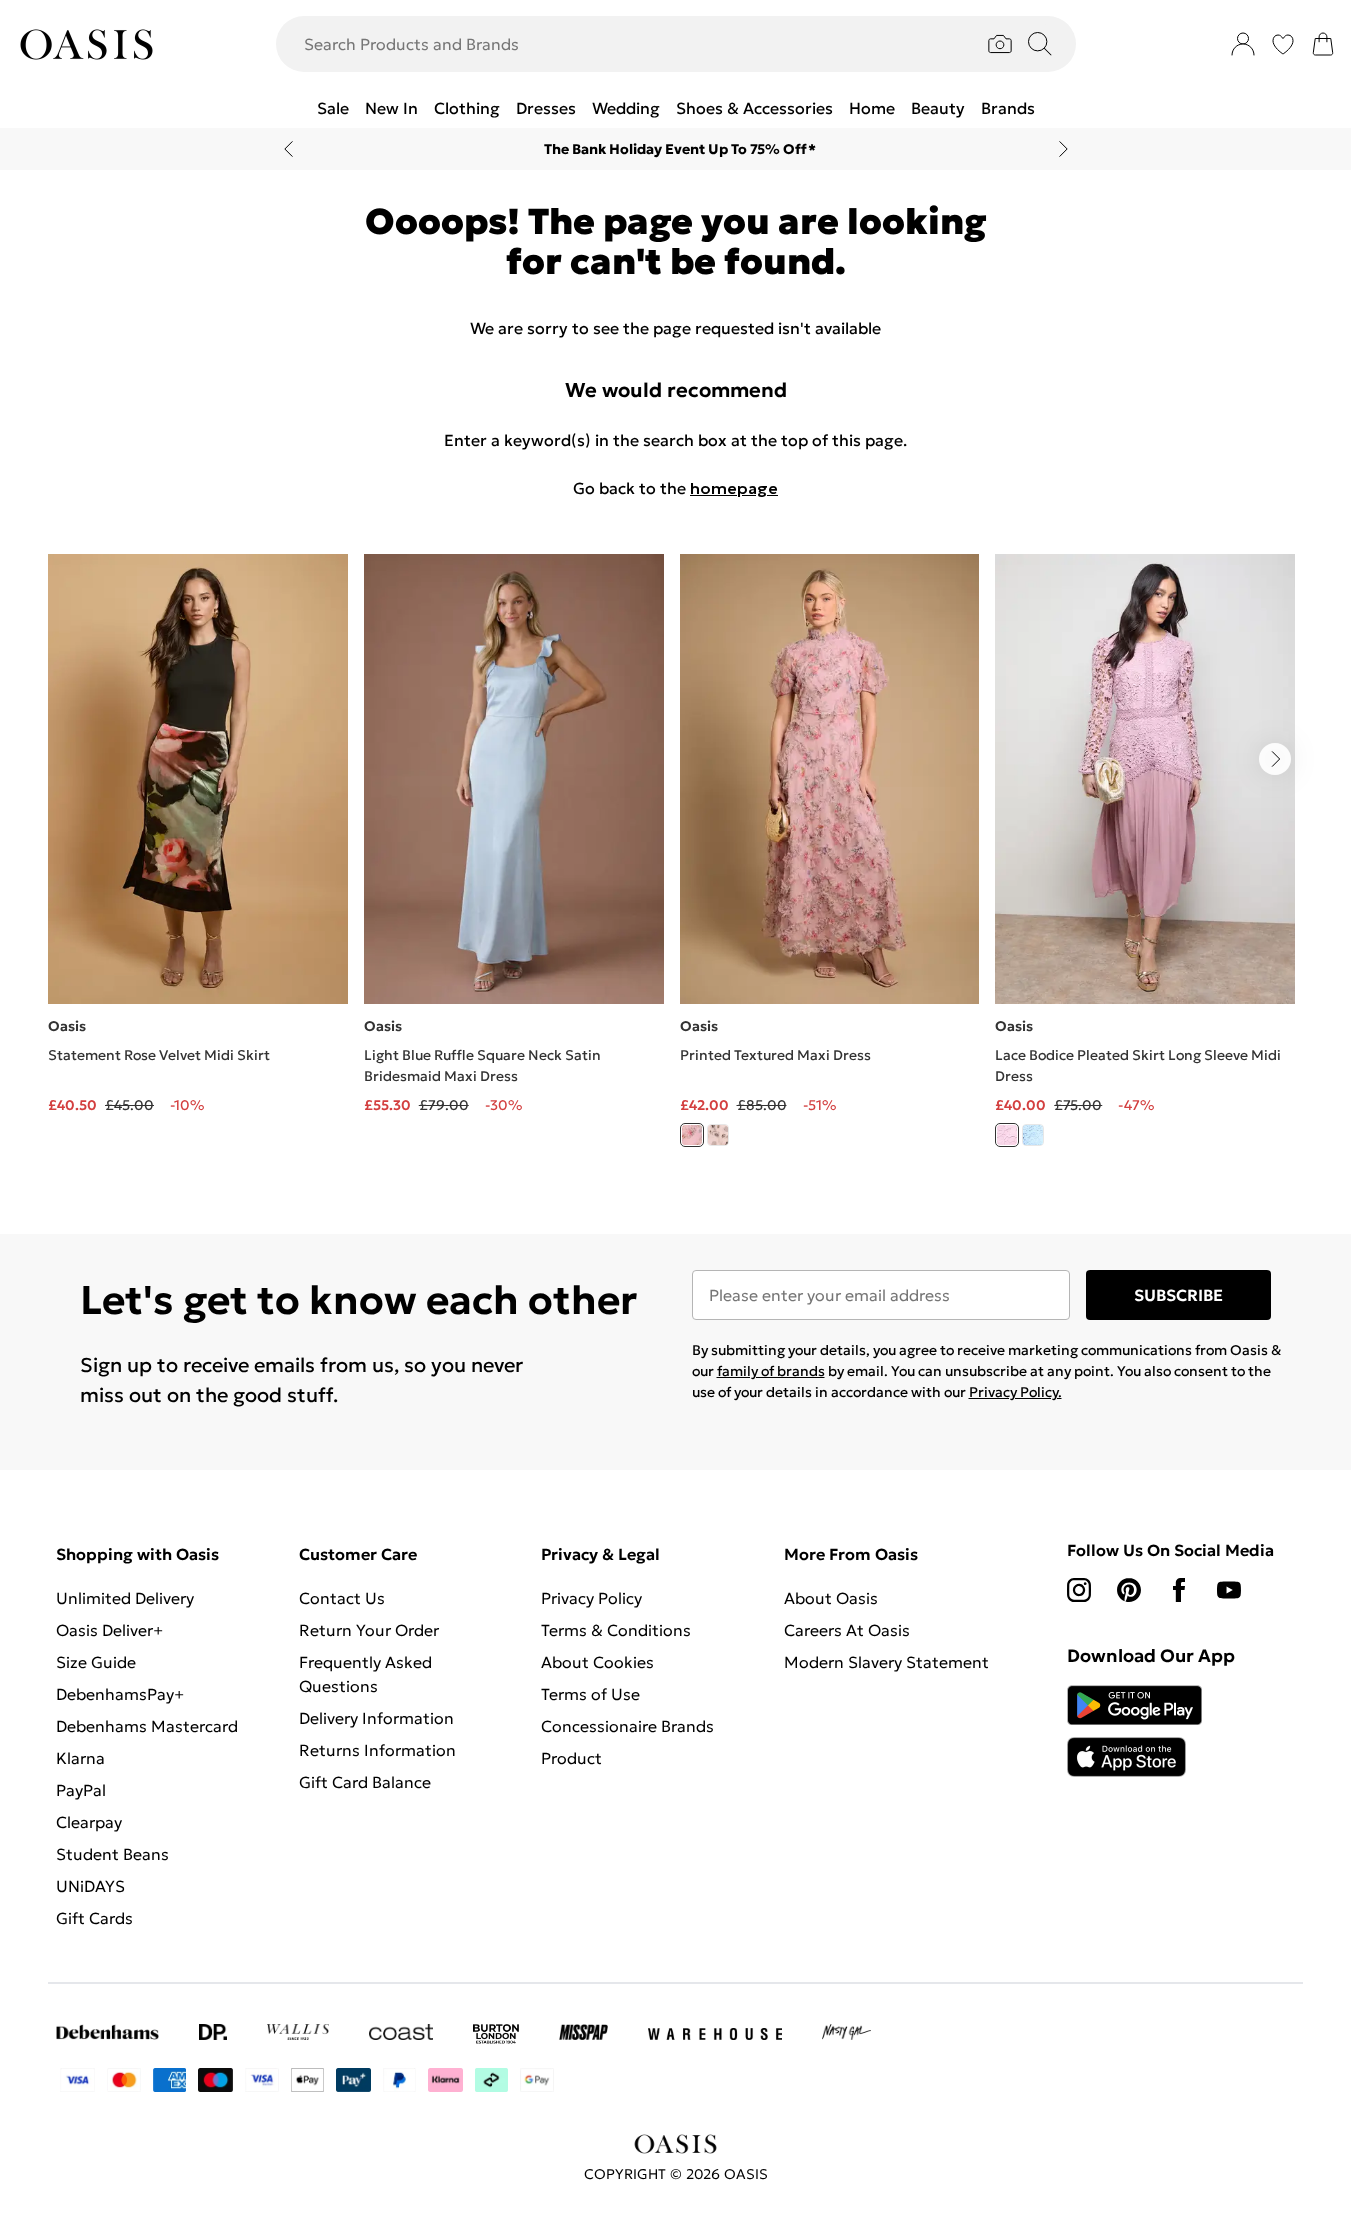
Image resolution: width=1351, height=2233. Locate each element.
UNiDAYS (90, 1886)
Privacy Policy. (1015, 1392)
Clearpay (89, 1822)
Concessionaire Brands (627, 1726)
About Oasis (831, 1598)
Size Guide (96, 1662)
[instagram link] (1079, 1590)
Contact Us (342, 1598)
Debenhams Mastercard (147, 1726)
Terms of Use (590, 1694)
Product (571, 1758)
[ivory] (718, 1135)
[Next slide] (1063, 149)
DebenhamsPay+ (120, 1694)
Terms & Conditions (616, 1630)
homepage (734, 488)
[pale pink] (1007, 1135)
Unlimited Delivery (125, 1598)
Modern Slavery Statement (886, 1662)
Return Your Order (369, 1630)
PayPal (81, 1790)
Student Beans (112, 1854)
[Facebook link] (1179, 1590)
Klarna (80, 1758)
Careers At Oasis (847, 1630)
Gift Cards (94, 1918)
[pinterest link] (1129, 1590)
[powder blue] (1033, 1135)
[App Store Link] (1134, 1731)
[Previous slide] (288, 149)
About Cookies (597, 1662)
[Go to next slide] (1275, 759)
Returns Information (377, 1750)
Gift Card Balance (365, 1782)
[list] (675, 862)
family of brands (771, 1371)
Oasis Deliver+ (109, 1630)
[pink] (692, 1135)
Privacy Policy (591, 1598)
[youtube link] (1229, 1590)
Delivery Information (376, 1718)
